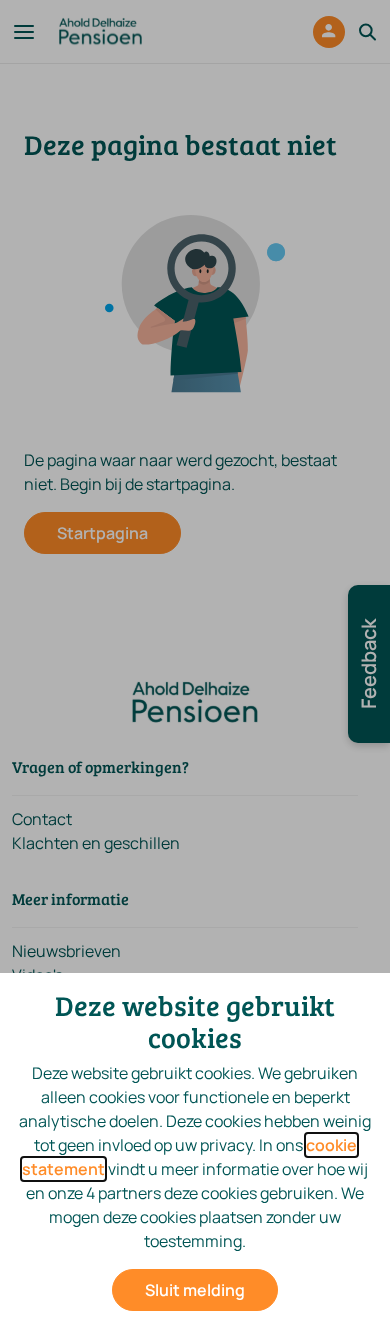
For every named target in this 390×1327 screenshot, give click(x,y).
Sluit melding (195, 1290)
